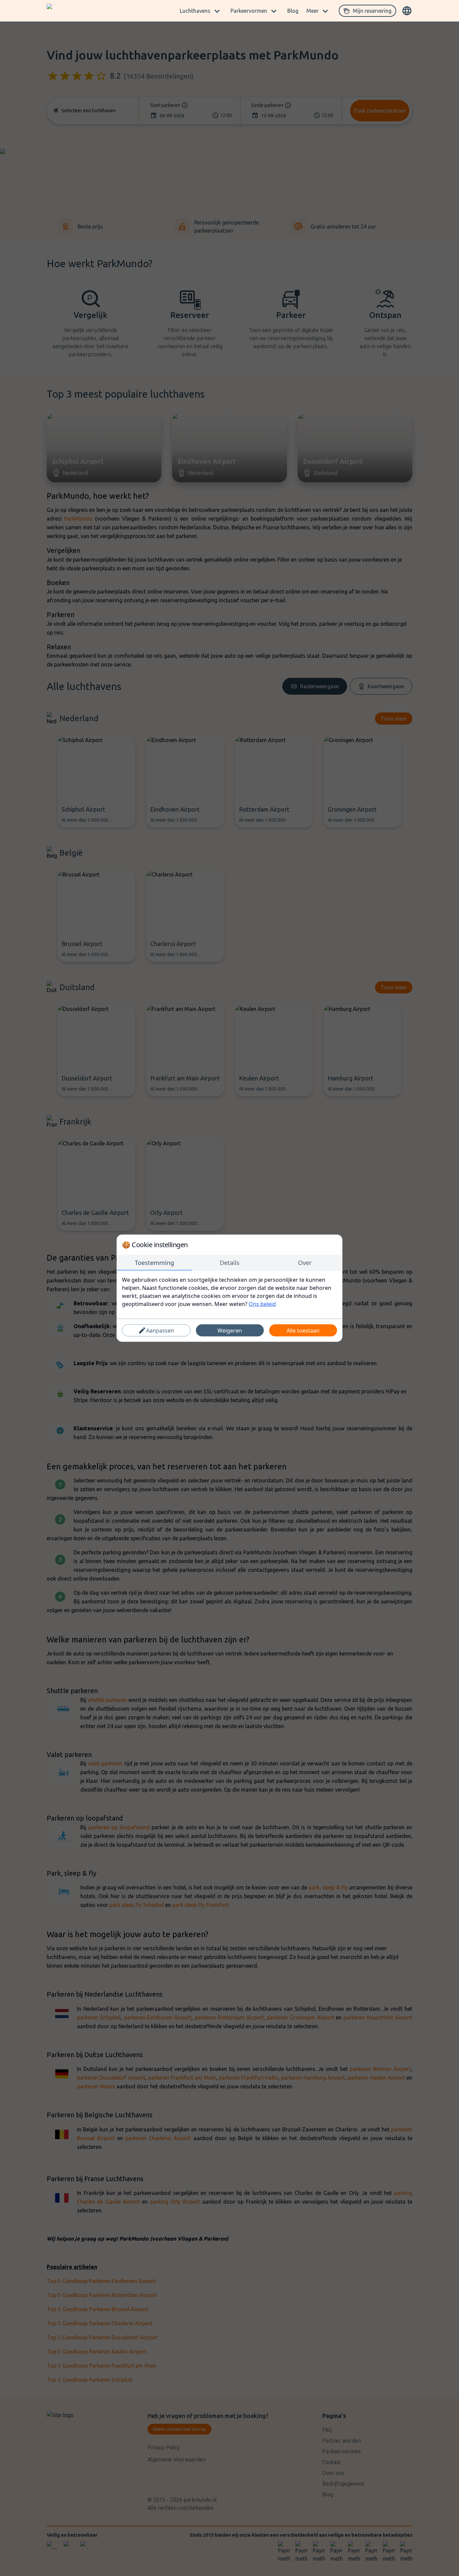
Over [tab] (305, 1262)
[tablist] (229, 1263)
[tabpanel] (229, 1292)
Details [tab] (230, 1262)
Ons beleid (262, 1304)
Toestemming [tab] (154, 1262)
